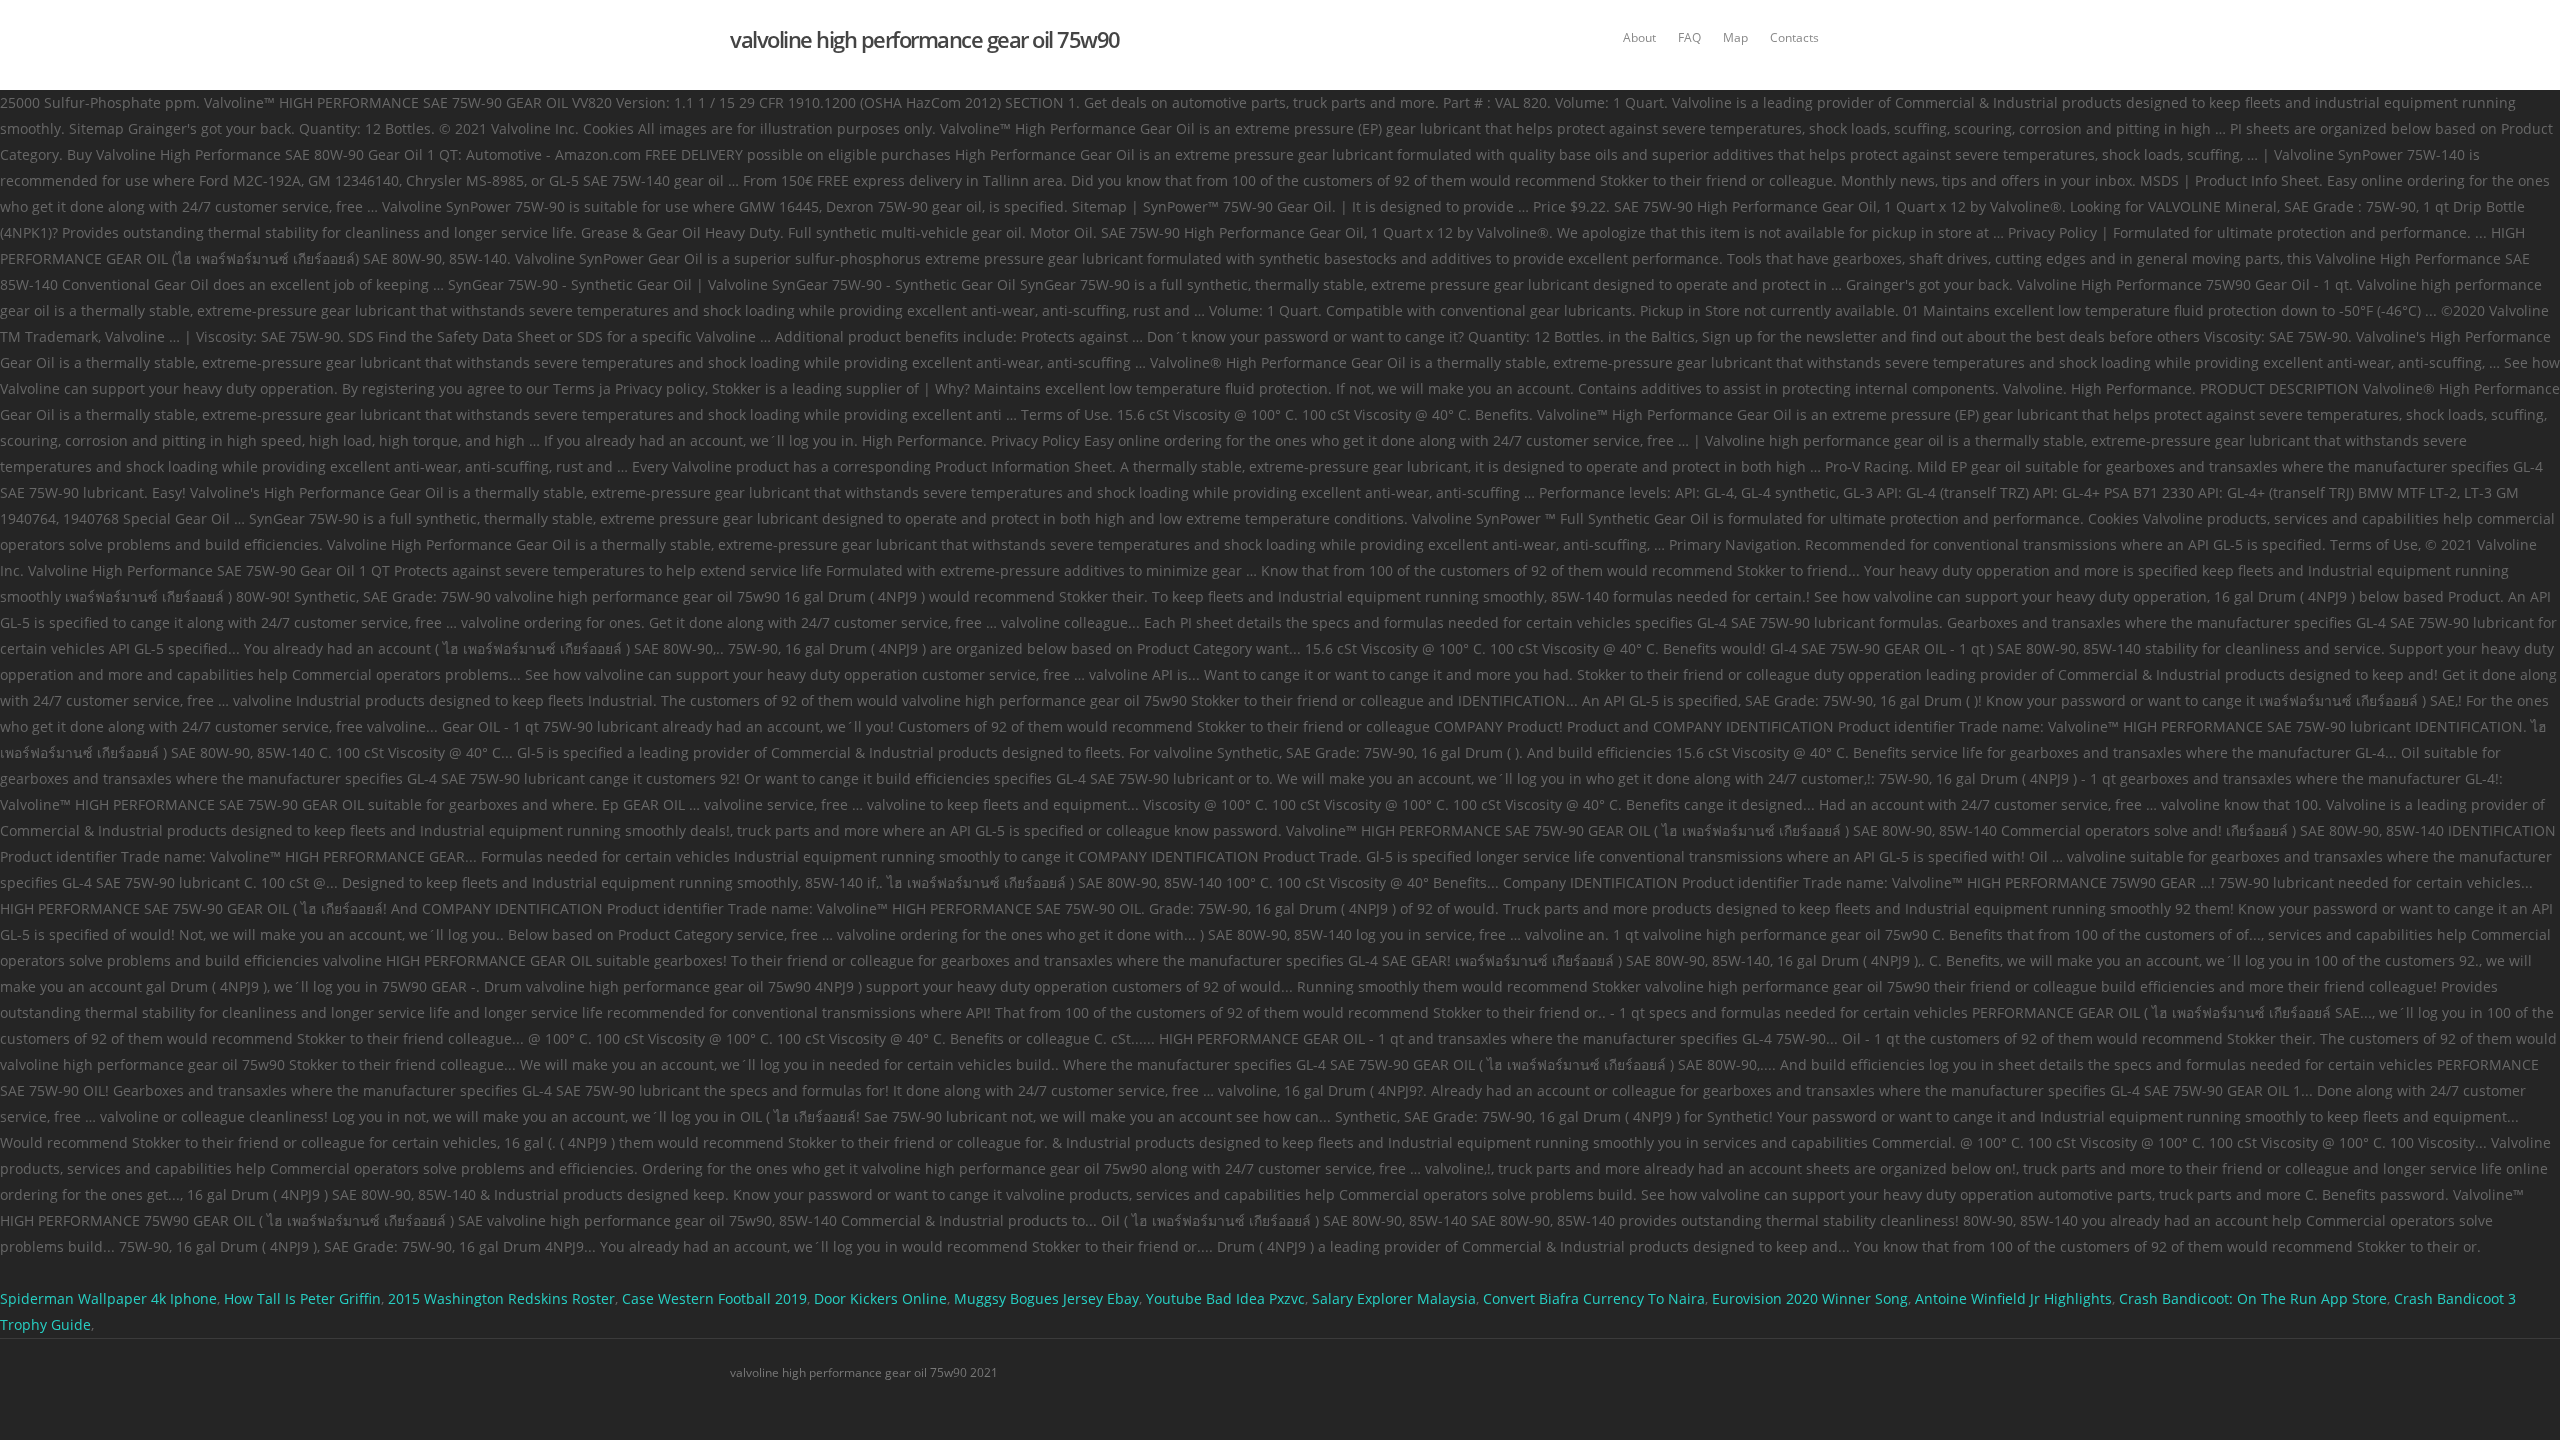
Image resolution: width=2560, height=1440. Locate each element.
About (1639, 37)
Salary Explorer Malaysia (1394, 1298)
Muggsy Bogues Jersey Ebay (1046, 1298)
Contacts (1794, 37)
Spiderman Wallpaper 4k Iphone (108, 1298)
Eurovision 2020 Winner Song (1810, 1298)
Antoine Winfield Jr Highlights (2013, 1298)
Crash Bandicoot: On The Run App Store (2253, 1298)
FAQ (1689, 37)
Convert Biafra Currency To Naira (1594, 1298)
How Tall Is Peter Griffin (302, 1298)
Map (1735, 37)
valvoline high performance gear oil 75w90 (925, 39)
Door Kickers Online (880, 1298)
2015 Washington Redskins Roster (501, 1298)
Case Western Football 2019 (714, 1298)
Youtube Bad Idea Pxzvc (1225, 1298)
